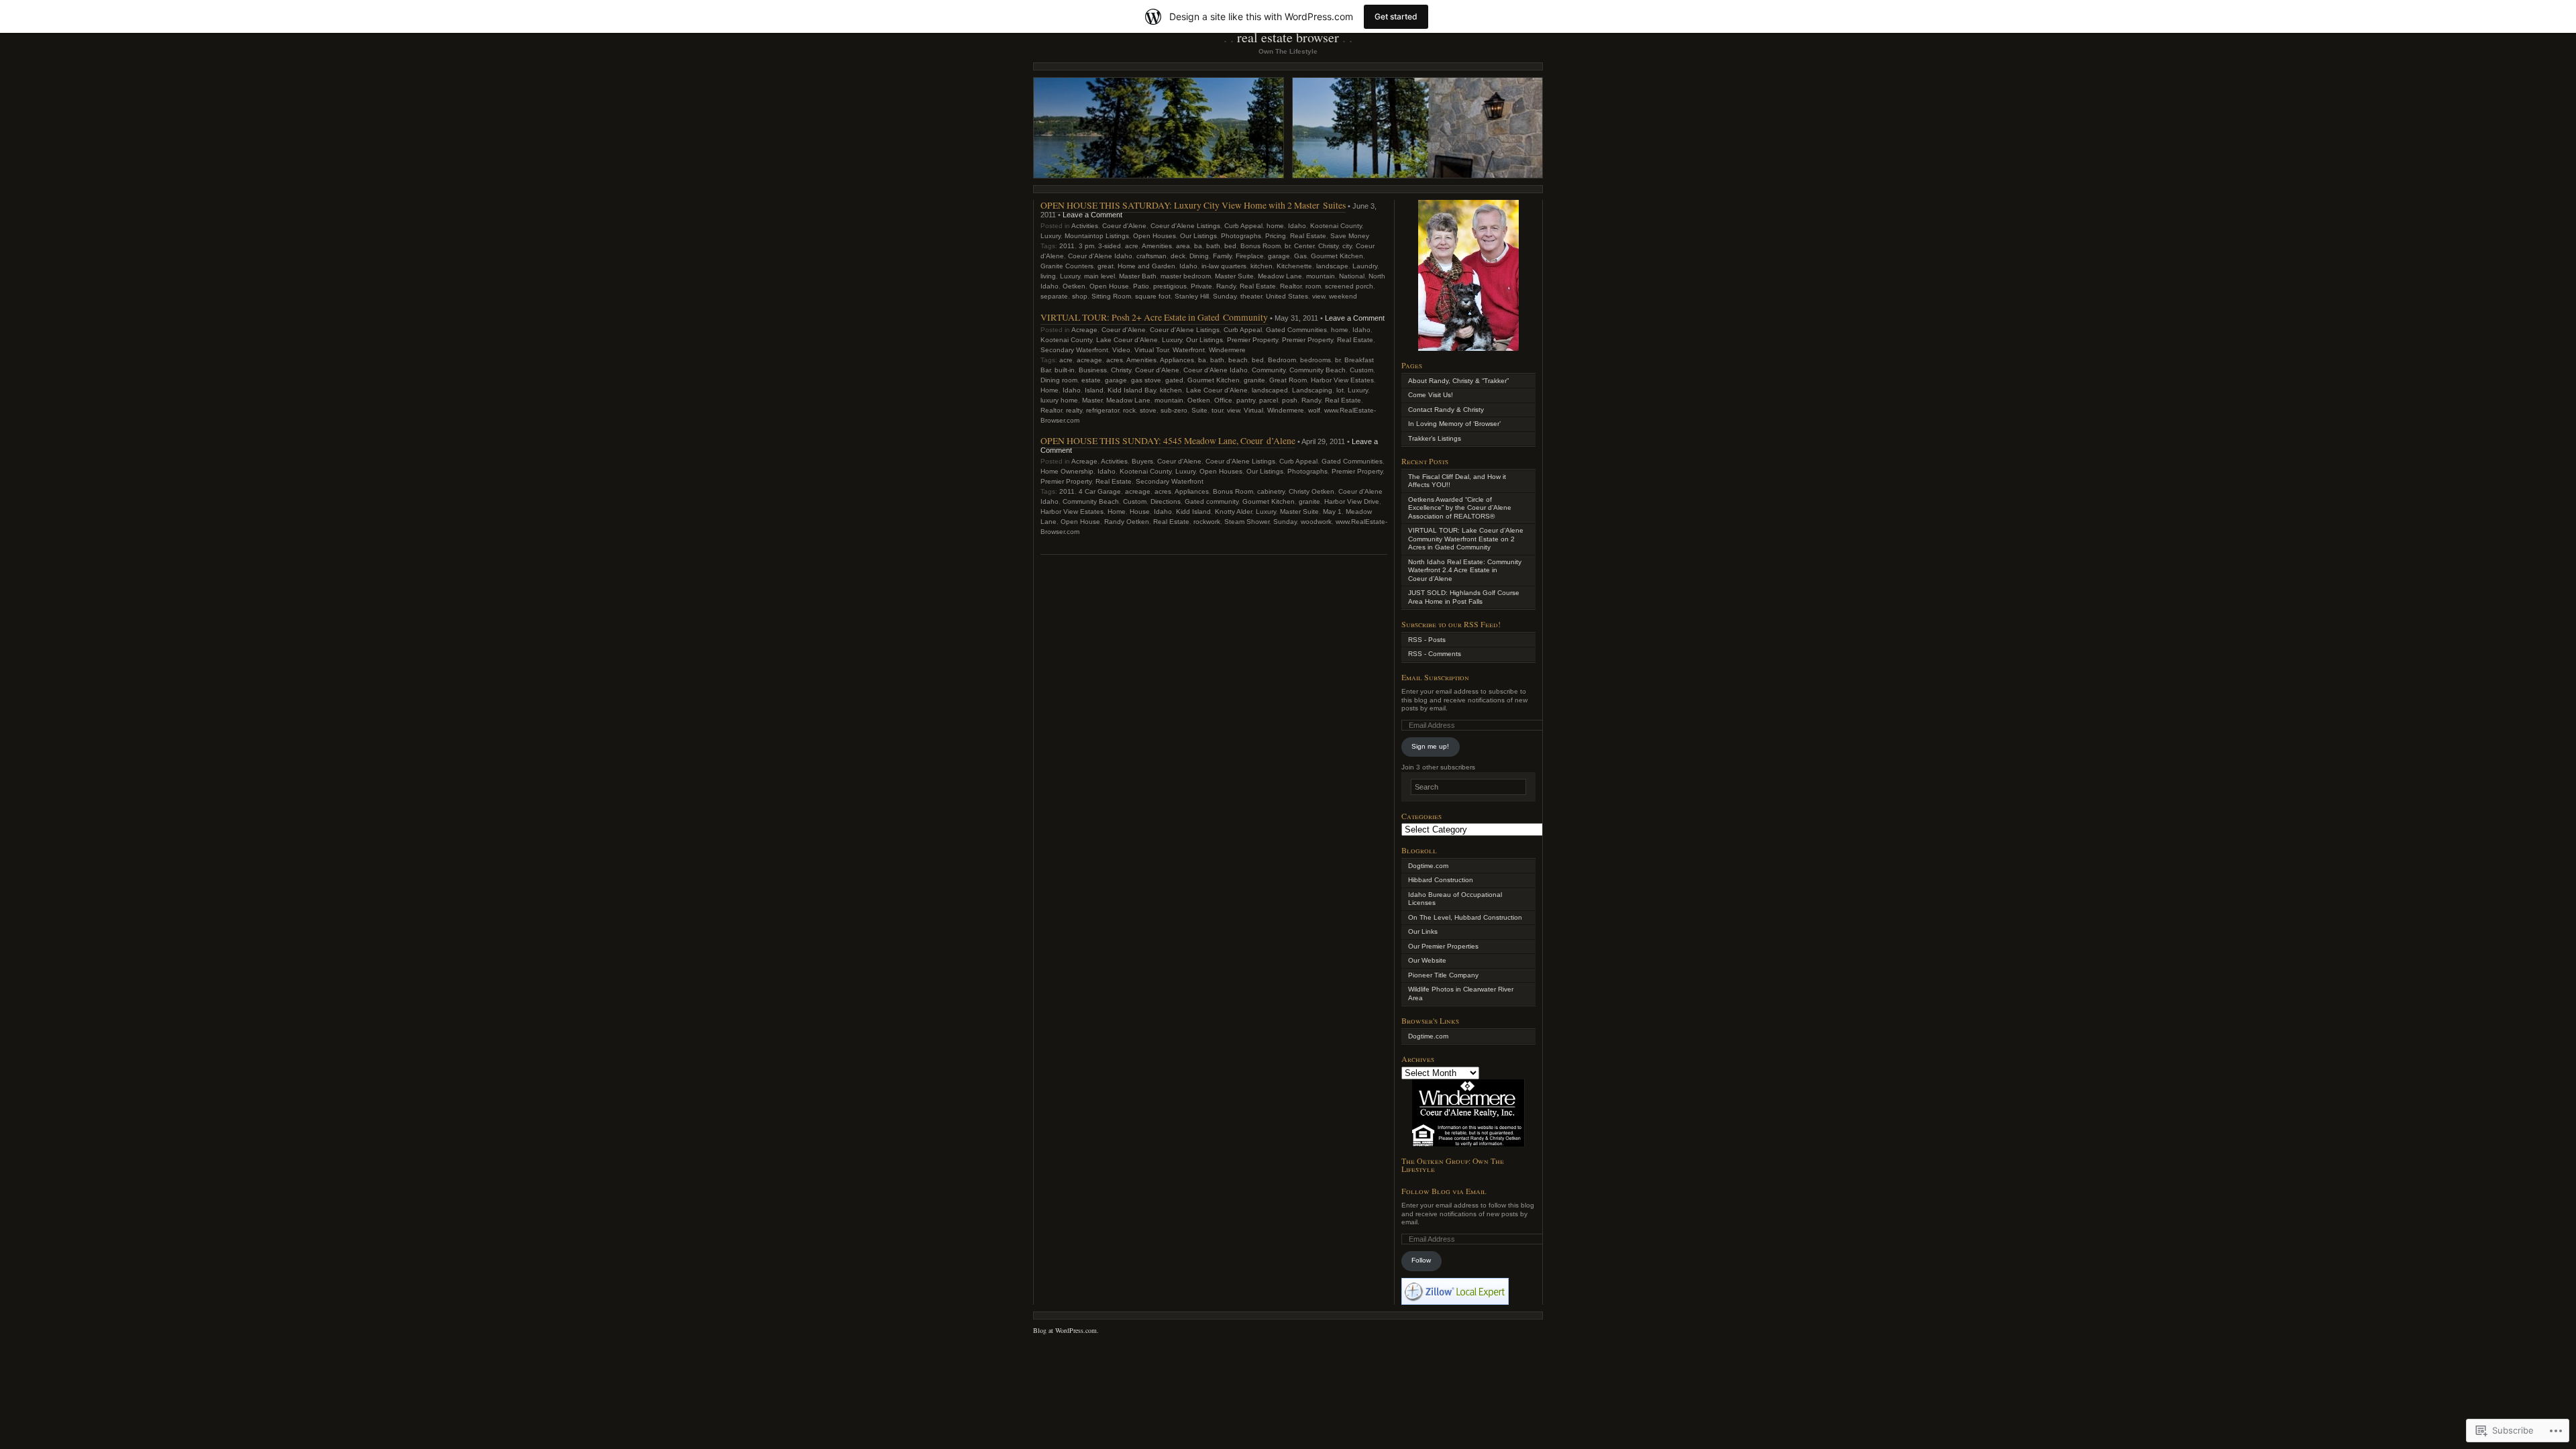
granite (1254, 380)
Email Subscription (1435, 677)
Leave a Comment (1092, 215)
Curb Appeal (1243, 226)
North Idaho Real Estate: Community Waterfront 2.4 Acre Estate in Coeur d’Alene (1465, 570)
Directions (1166, 501)
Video (1121, 350)
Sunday (1225, 296)
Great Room (1288, 380)
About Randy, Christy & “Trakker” (1458, 381)
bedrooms (1316, 360)
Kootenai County (1336, 226)
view (1319, 296)
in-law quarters (1224, 266)
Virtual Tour (1151, 350)
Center (1304, 246)
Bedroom (1282, 360)
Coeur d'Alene (1124, 226)
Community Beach (1318, 370)
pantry (1246, 400)
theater (1251, 296)
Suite (1199, 410)
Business (1093, 370)
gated (1174, 380)
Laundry (1365, 266)
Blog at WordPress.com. (1066, 1330)
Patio (1141, 286)
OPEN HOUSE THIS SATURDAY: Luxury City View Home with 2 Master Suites (1193, 205)
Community (1269, 370)
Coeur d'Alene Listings (1185, 226)
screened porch (1349, 286)
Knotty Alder (1233, 512)
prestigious (1170, 286)
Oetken (1074, 286)
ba (1198, 246)
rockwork (1207, 522)
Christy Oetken (1311, 491)
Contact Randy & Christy (1446, 410)
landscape (1332, 266)
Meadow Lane (1280, 276)
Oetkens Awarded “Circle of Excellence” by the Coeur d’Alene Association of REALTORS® (1460, 508)
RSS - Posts (1427, 640)
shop (1080, 296)
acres (1115, 360)
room (1313, 286)
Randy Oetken (1127, 522)
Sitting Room (1111, 296)
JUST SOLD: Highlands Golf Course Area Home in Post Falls (1464, 597)
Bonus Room (1260, 246)
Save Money (1350, 236)
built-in (1065, 370)
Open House (1109, 286)
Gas (1300, 256)
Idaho (1297, 226)
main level (1099, 276)
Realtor (1291, 286)
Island (1094, 390)
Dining (1199, 256)
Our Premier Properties (1443, 946)
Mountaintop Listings (1097, 236)
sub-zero (1174, 410)
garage (1279, 256)
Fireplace (1250, 256)
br (1287, 246)
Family (1222, 256)
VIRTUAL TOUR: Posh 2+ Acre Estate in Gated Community (1154, 317)
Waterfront (1189, 350)
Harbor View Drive (1352, 501)
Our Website (1427, 960)
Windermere (1227, 350)
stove (1148, 410)
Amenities (1157, 246)
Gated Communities (1296, 330)
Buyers (1142, 461)
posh (1290, 400)
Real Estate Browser (1288, 37)
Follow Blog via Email (1444, 1191)
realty (1074, 410)
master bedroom (1186, 276)
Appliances (1177, 360)
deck (1178, 256)
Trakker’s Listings (1435, 438)
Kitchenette (1294, 266)
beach (1238, 360)
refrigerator (1103, 410)
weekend (1343, 296)
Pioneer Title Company (1443, 975)
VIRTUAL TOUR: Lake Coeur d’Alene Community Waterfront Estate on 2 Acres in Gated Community (1466, 539)
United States (1287, 296)
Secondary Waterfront (1074, 350)
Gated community (1212, 501)
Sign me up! (1430, 746)
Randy (1226, 286)
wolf (1314, 410)
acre (1132, 246)
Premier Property (1252, 340)
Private (1201, 286)
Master (1092, 400)
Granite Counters (1067, 266)
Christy (1328, 246)
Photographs (1241, 236)
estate (1091, 380)
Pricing (1276, 236)
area (1183, 246)
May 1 (1332, 512)
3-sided (1110, 246)
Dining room (1059, 380)
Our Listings (1198, 236)
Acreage (1084, 330)
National (1352, 276)
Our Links (1423, 931)
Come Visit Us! (1431, 395)
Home (1050, 390)
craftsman (1151, 256)
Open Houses (1155, 236)
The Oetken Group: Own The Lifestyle (1453, 1165)
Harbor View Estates (1342, 380)
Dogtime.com (1428, 866)
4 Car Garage (1100, 491)
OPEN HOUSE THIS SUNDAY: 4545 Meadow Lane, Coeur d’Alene (1168, 440)
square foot (1153, 296)
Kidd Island (1193, 512)
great (1106, 266)
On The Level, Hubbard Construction (1465, 917)
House (1140, 512)
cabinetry (1271, 491)
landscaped (1270, 390)
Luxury (1051, 236)
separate (1054, 296)
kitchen (1262, 266)
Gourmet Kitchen (1337, 256)
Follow (1421, 1260)
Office (1223, 400)
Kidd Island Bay (1132, 390)
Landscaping (1312, 390)
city (1347, 246)
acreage (1089, 360)
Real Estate (1308, 236)
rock (1129, 410)
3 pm (1086, 246)
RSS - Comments (1435, 654)
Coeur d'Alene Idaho (1100, 256)
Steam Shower (1247, 522)
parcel (1269, 400)
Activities (1085, 226)
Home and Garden (1146, 266)
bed (1230, 246)
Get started (1396, 16)
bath (1213, 246)
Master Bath (1138, 276)
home (1275, 226)
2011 (1067, 246)
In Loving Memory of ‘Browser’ (1454, 424)
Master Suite (1234, 276)
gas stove (1146, 380)
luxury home (1059, 400)
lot (1340, 390)
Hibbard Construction (1441, 880)
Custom (1361, 370)
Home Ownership (1067, 471)
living (1048, 276)
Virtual (1253, 410)
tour (1217, 410)
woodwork (1316, 522)
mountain (1321, 276)
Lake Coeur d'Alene (1127, 340)
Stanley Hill (1192, 296)
